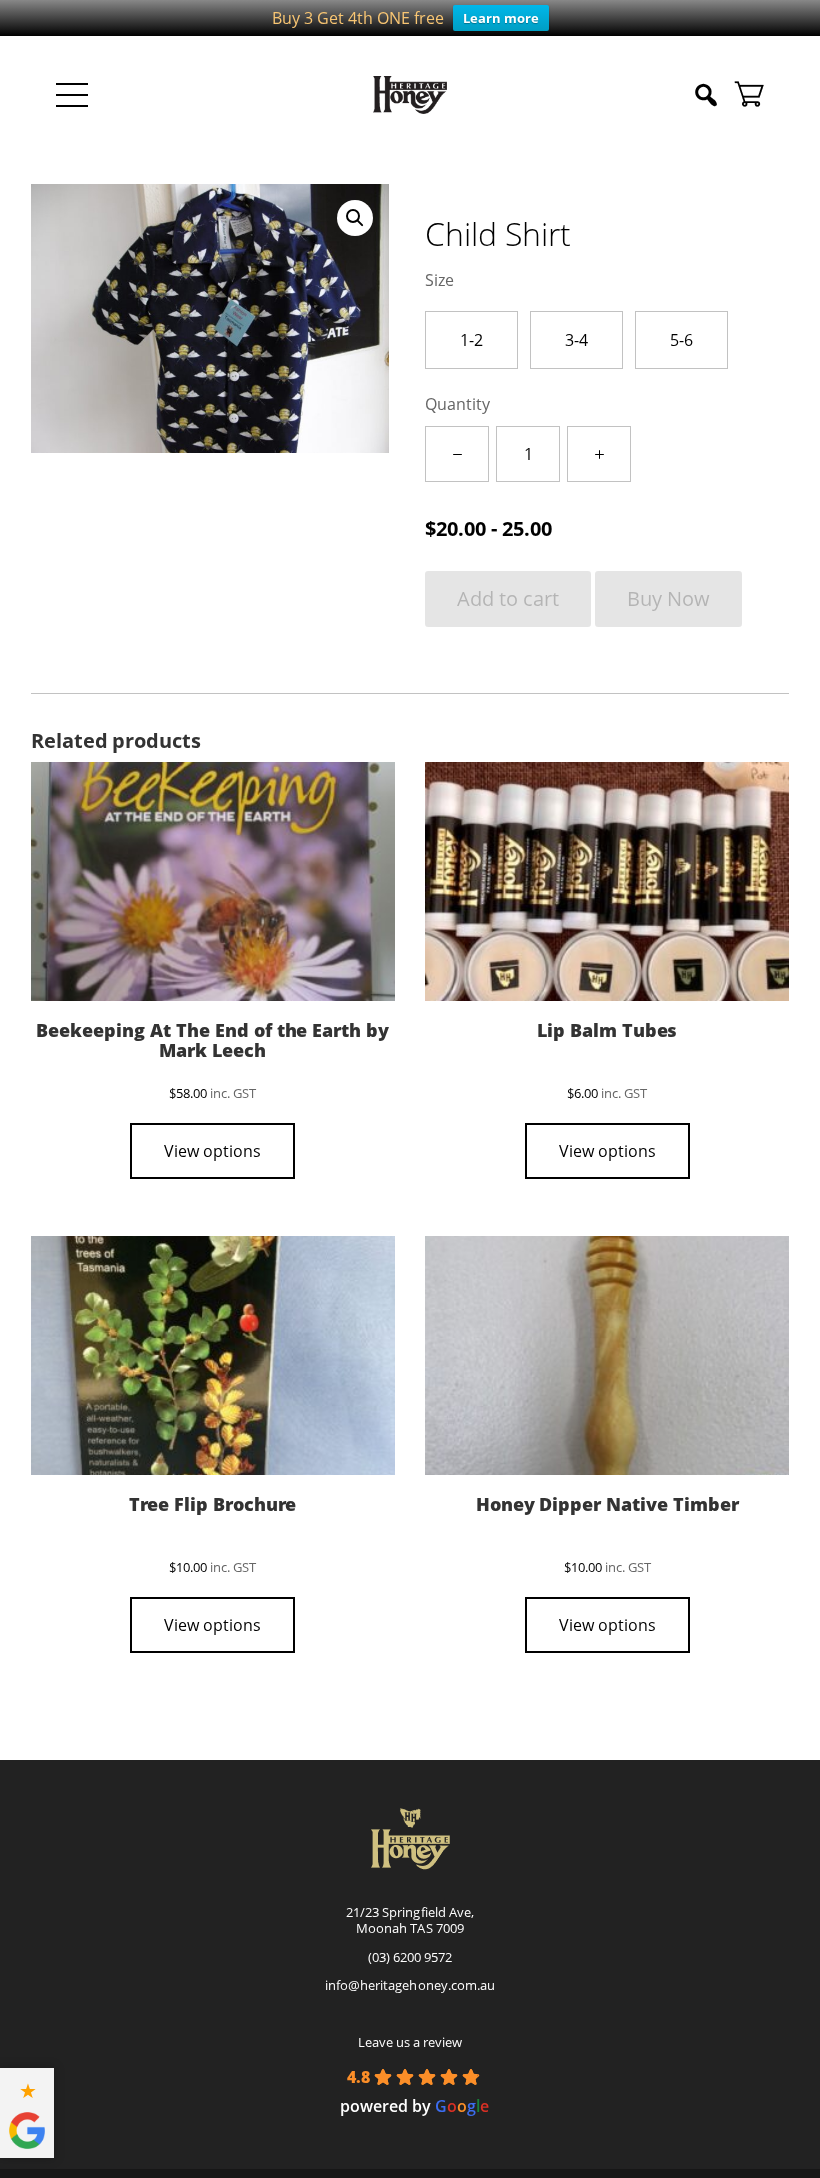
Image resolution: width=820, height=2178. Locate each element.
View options (212, 1151)
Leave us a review (410, 2042)
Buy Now (668, 598)
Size (439, 280)
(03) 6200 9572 (410, 1957)
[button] (355, 218)
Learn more (501, 18)
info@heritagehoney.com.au (409, 1985)
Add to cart (508, 598)
